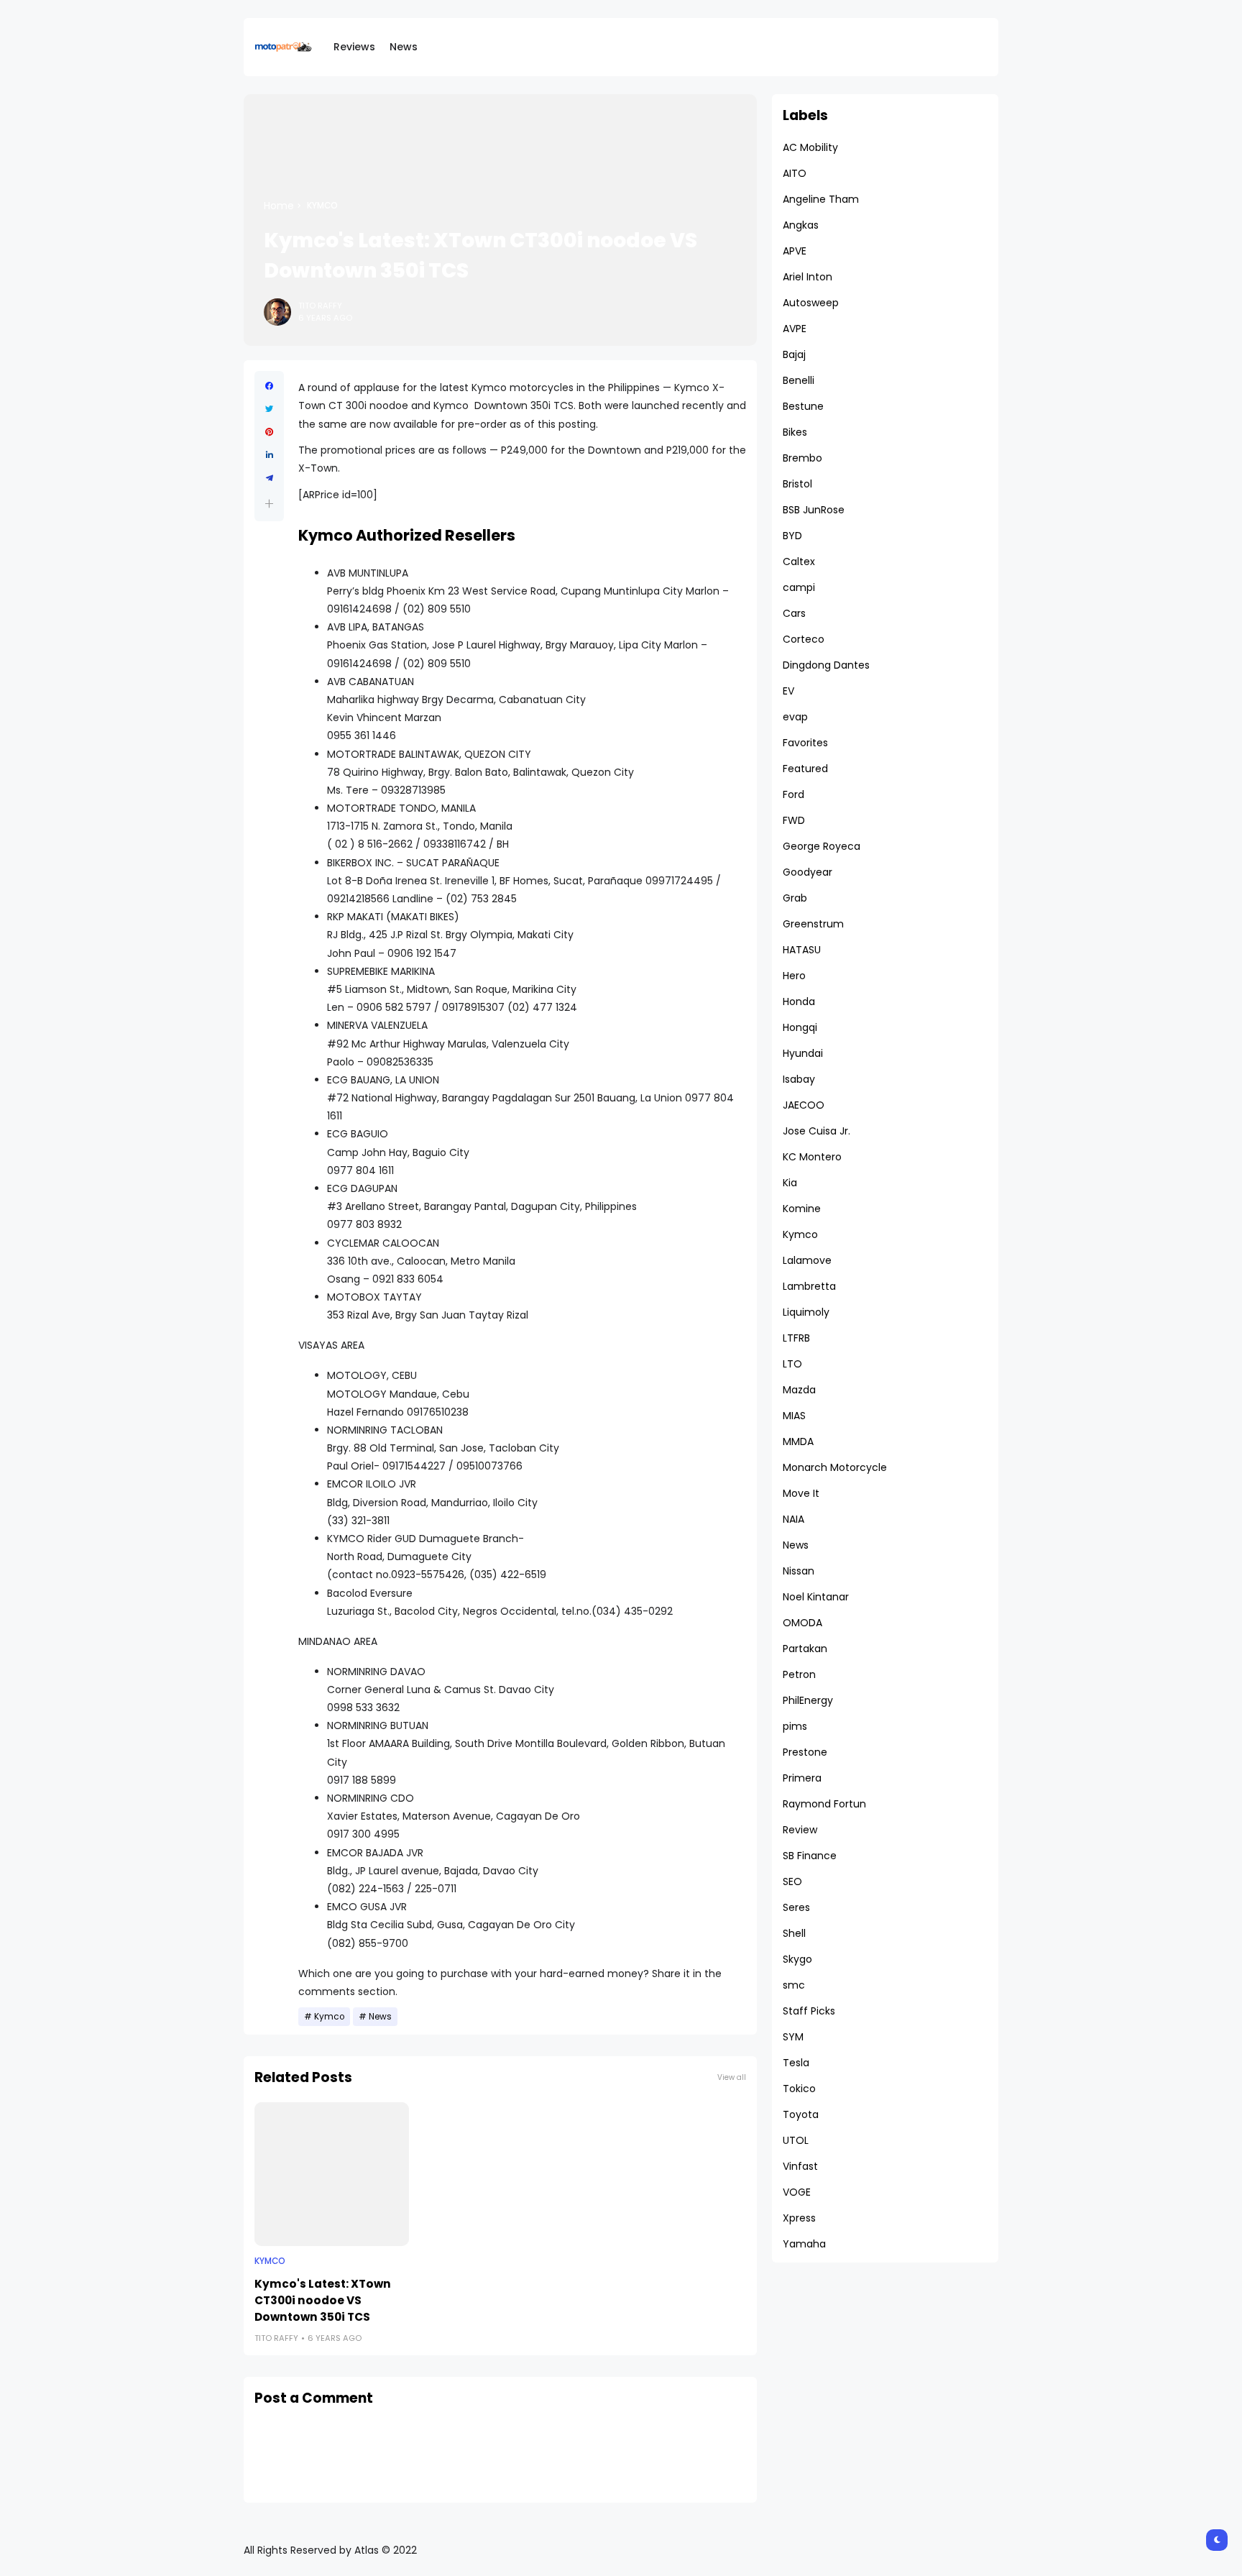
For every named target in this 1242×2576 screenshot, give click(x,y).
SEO (792, 1881)
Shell (794, 1933)
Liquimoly (806, 1312)
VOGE (797, 2192)
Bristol (797, 484)
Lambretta (809, 1286)
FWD (794, 820)
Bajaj (794, 354)
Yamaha (804, 2244)
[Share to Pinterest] (269, 432)
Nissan (799, 1571)
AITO (795, 173)
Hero (794, 976)
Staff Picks (809, 2011)
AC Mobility (810, 147)
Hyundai (803, 1053)
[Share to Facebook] (269, 386)
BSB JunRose (814, 510)
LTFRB (796, 1338)
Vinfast (800, 2166)
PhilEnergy (808, 1700)
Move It (801, 1493)
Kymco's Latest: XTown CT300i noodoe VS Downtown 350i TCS (323, 2300)
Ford (793, 794)
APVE (795, 251)
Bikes (795, 432)
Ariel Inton (808, 277)
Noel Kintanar (816, 1597)
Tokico (799, 2089)
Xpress (799, 2218)
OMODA (802, 1623)
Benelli (799, 380)
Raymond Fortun (824, 1804)
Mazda (799, 1390)
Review (800, 1830)
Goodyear (808, 872)
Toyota (801, 2114)
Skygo (797, 1959)
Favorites (805, 743)
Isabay (799, 1079)
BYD (792, 536)
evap (795, 717)
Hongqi (800, 1027)
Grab (795, 898)
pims (795, 1726)
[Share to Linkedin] (269, 455)
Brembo (802, 458)
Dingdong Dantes (826, 665)
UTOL (796, 2140)
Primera (802, 1778)
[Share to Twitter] (269, 409)
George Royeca (822, 846)
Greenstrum (813, 924)
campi (799, 587)
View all (732, 2077)
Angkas (801, 225)
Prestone (805, 1752)
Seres (796, 1907)
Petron (799, 1674)
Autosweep (811, 303)
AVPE (795, 329)
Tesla (796, 2063)
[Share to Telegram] (269, 478)
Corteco (804, 639)
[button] (269, 504)
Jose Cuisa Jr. (816, 1131)
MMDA (798, 1441)
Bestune (803, 406)
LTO (792, 1364)
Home (279, 206)
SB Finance (810, 1856)
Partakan (805, 1649)
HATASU (802, 950)
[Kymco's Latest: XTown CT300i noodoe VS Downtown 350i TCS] (332, 2174)
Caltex (799, 562)
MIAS (794, 1416)
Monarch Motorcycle (835, 1467)
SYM (793, 2037)
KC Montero (812, 1157)
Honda (799, 1001)
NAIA (793, 1519)
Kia (790, 1183)
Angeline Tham (821, 199)
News (404, 47)
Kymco (322, 206)
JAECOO (804, 1105)
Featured (805, 769)
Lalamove (807, 1260)
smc (794, 1985)
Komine (802, 1209)
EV (788, 691)
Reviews (354, 47)
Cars (794, 613)
